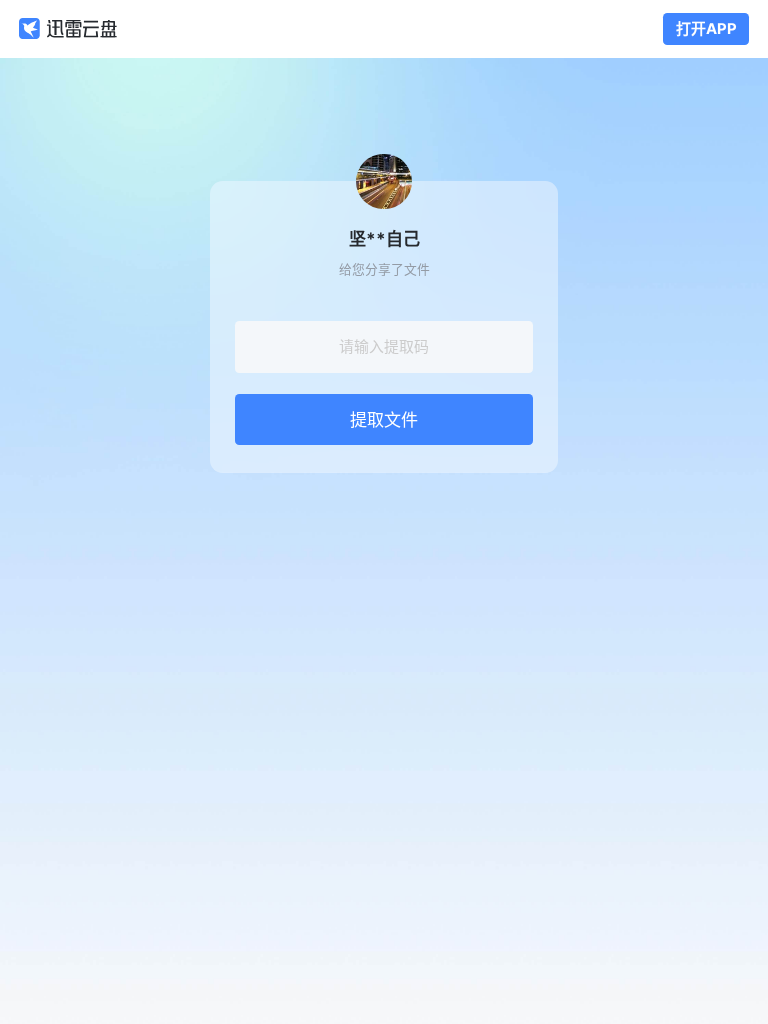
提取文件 (384, 419)
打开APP (706, 29)
